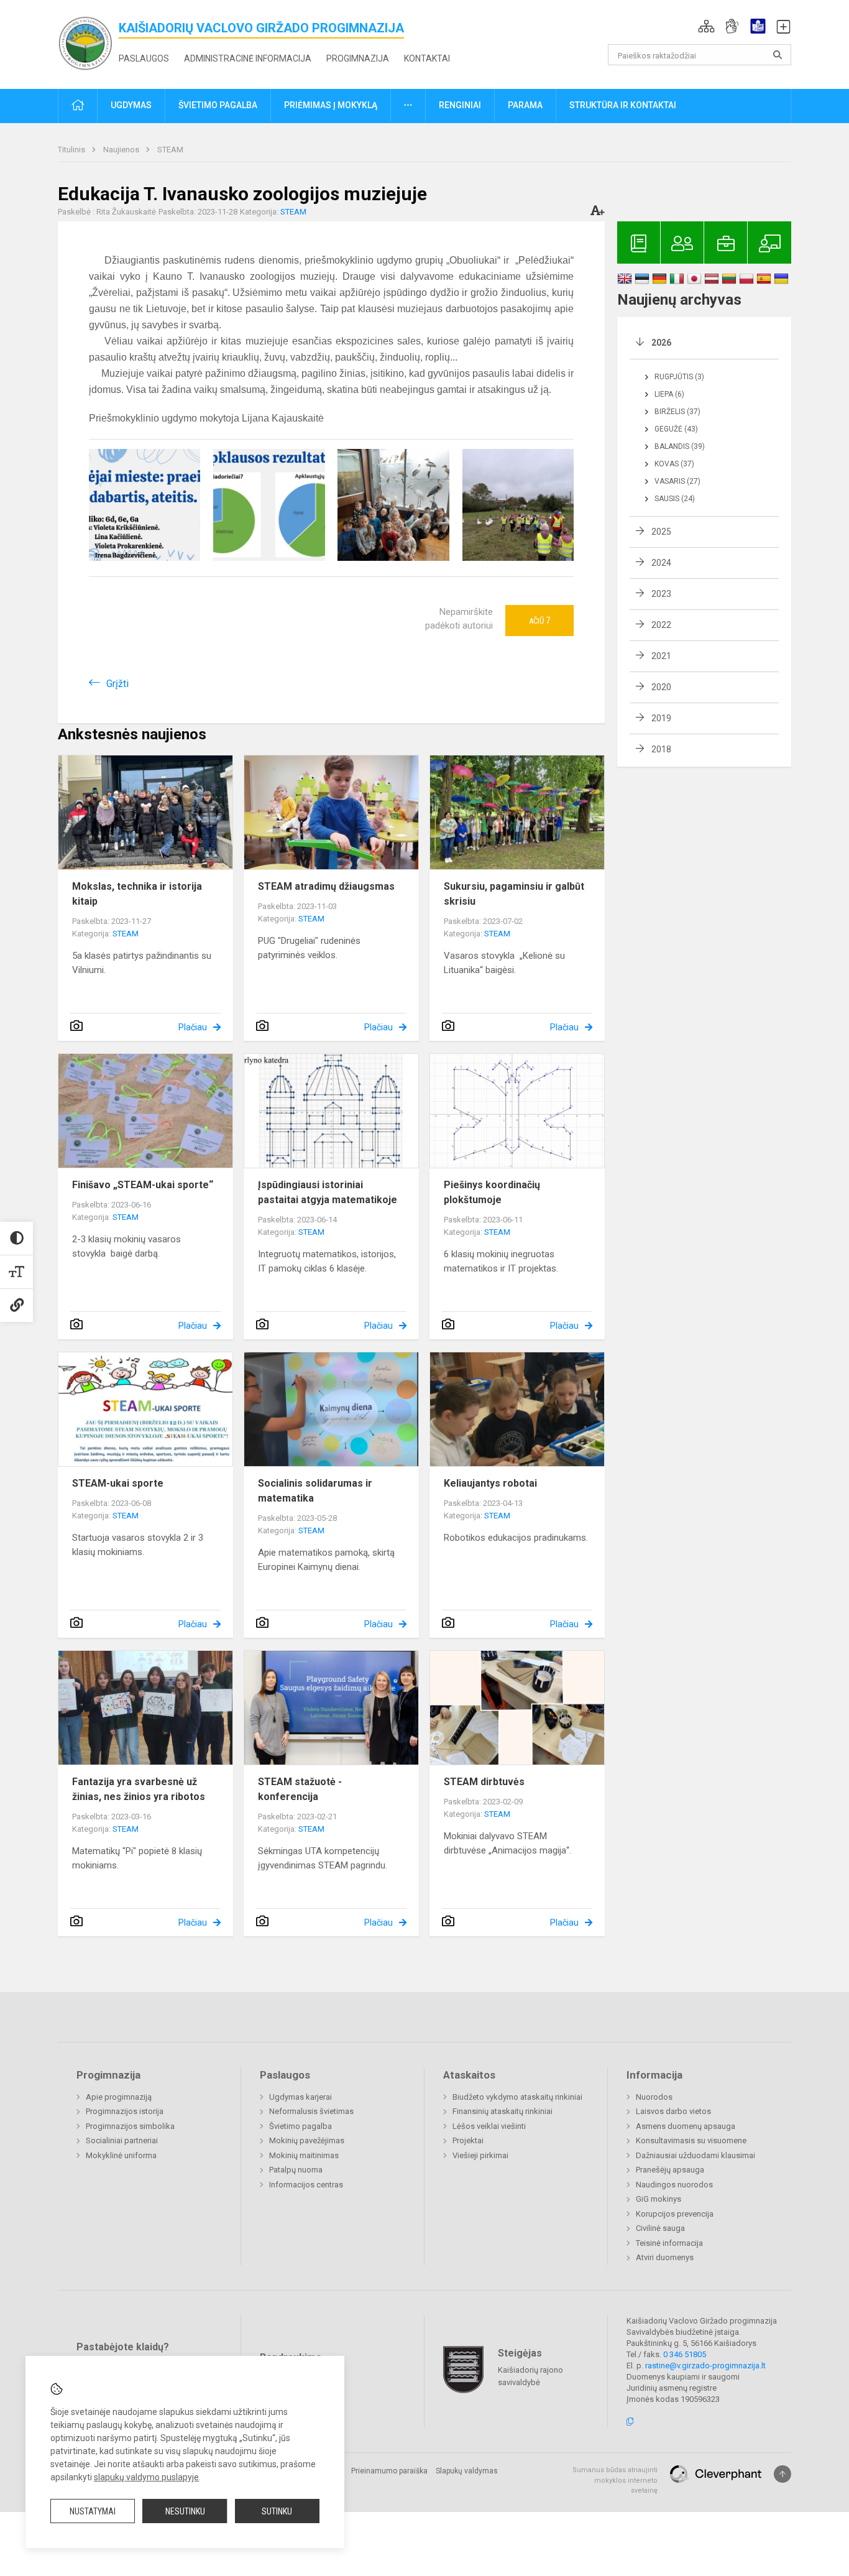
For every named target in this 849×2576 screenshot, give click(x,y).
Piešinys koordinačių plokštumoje (492, 1192)
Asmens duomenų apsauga (686, 2126)
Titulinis (72, 150)
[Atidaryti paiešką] (778, 55)
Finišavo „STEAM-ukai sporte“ (143, 1185)
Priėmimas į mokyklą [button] (331, 105)
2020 (661, 687)
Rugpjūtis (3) (679, 377)
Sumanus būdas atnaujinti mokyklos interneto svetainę (615, 2480)
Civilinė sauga (660, 2228)
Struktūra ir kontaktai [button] (623, 105)
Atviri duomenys (665, 2257)
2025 (661, 532)
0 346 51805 (685, 2354)
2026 (661, 343)
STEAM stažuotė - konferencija (300, 1789)
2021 (661, 656)
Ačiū (539, 621)
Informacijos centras (306, 2185)
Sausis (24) (675, 499)
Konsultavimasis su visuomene (691, 2140)
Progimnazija (358, 58)
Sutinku (277, 2511)
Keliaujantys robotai (490, 1483)
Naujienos (122, 150)
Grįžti (117, 684)
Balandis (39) (680, 446)
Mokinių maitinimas (304, 2155)
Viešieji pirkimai (480, 2155)
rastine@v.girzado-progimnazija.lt (705, 2366)
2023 (661, 594)
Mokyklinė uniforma (121, 2155)
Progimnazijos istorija (125, 2111)
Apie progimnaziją (119, 2097)
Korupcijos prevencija (675, 2214)
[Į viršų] (782, 2474)
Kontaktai (427, 58)
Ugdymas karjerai (301, 2097)
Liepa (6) (669, 394)
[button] (706, 26)
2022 (661, 625)
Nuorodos (654, 2097)
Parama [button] (525, 105)
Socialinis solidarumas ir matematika (315, 1491)
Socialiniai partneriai (122, 2140)
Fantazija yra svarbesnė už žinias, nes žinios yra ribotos (139, 1789)
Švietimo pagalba (301, 2126)
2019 (661, 718)
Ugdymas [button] (131, 105)
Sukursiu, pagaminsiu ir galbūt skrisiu (514, 894)
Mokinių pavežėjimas (307, 2140)
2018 (661, 749)
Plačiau (193, 1027)
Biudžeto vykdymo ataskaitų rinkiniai (517, 2097)
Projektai (468, 2140)
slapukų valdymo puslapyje (146, 2477)
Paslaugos (144, 58)
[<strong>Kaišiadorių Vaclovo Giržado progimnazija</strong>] (88, 42)
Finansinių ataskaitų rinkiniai (503, 2111)
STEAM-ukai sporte (118, 1483)
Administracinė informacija (248, 58)
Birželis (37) (677, 412)
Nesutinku (185, 2511)
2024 (661, 563)
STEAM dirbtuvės (484, 1782)
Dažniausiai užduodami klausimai (695, 2155)
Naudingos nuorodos (674, 2185)
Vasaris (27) (677, 481)
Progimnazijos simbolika (130, 2126)
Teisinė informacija (669, 2243)
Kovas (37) (674, 464)
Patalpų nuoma (296, 2170)
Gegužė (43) (676, 429)
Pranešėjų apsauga (670, 2170)
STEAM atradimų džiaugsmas (326, 886)
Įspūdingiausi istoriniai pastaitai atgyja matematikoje (328, 1192)
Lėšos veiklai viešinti (489, 2126)
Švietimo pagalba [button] (218, 105)
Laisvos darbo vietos (673, 2111)
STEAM (170, 150)
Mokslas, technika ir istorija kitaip (137, 894)
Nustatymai (93, 2511)
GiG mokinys (659, 2199)
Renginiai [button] (460, 105)
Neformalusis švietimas (311, 2111)
